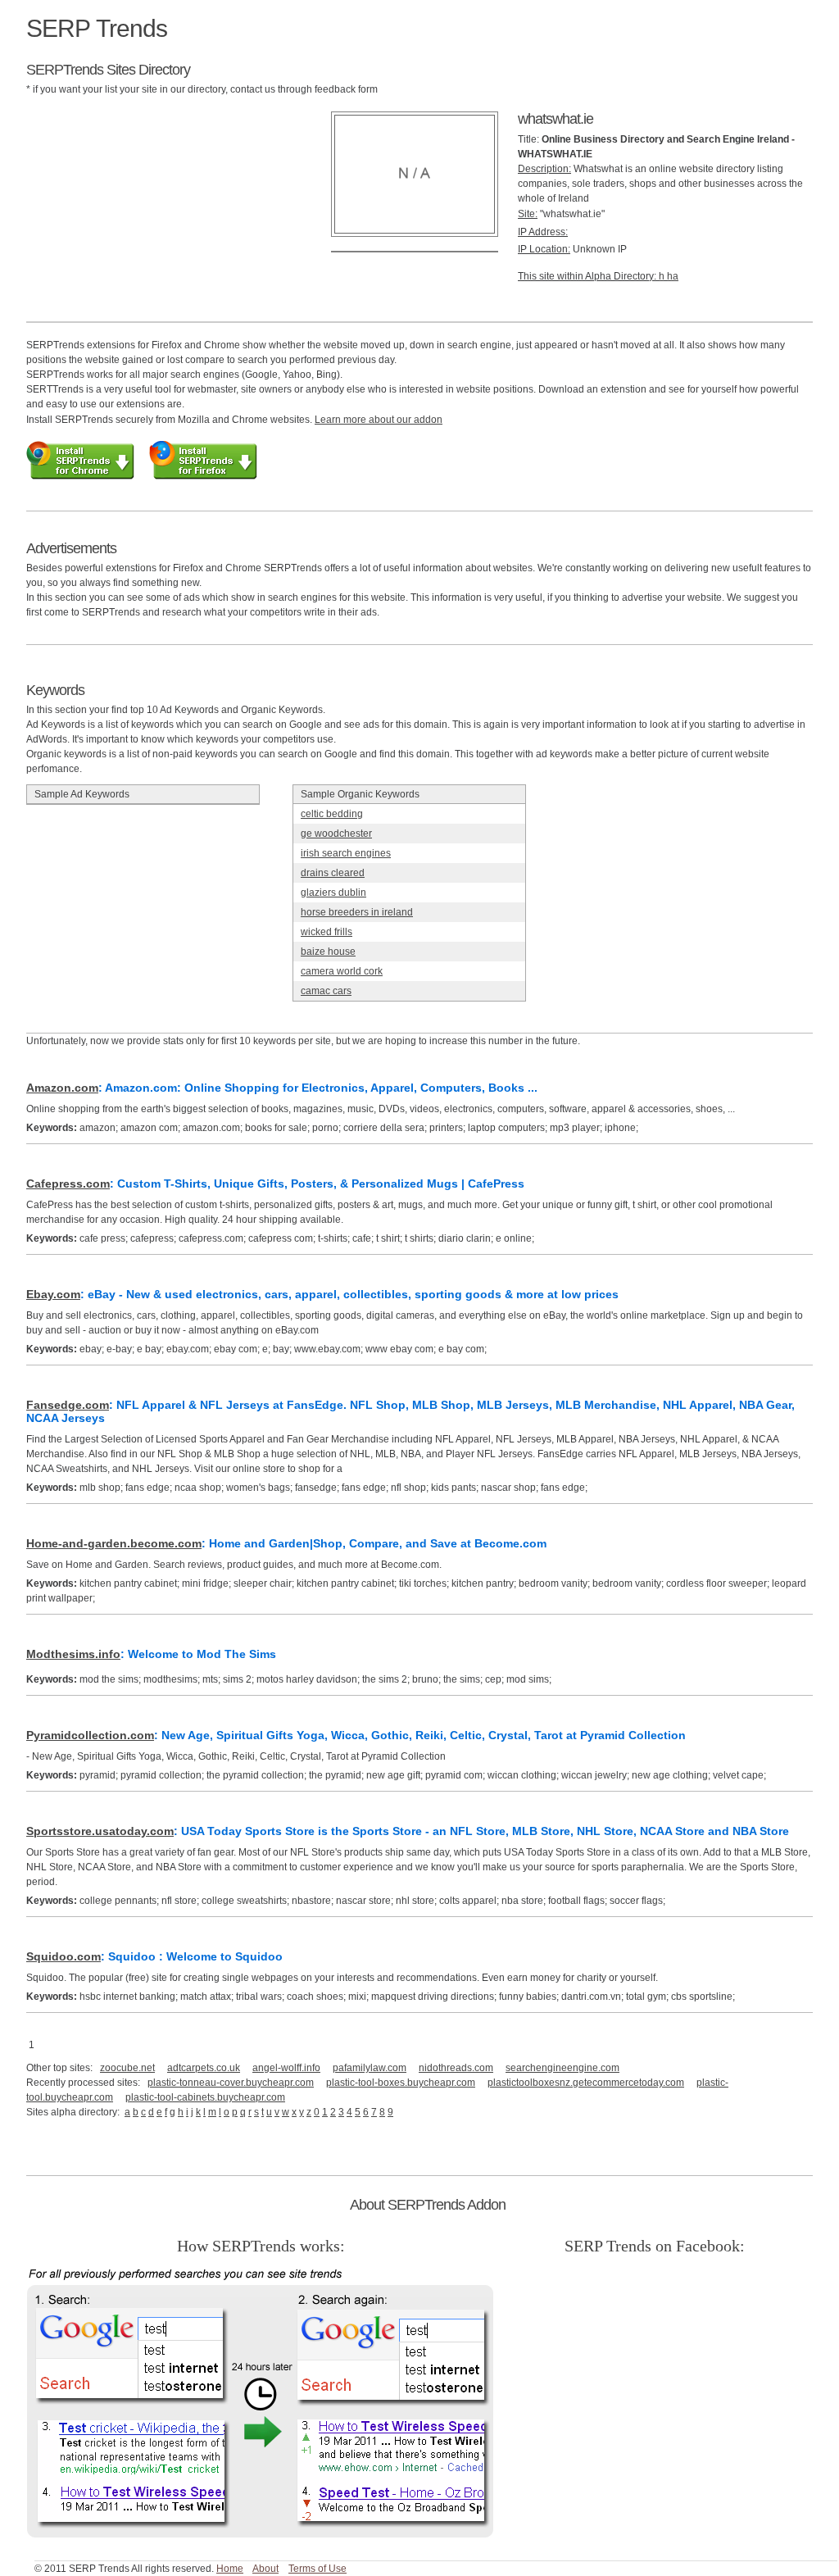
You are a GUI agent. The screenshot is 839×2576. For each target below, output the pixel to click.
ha (673, 276)
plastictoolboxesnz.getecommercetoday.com (586, 2083)
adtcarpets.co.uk (204, 2068)
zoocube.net (127, 2068)
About (265, 2569)
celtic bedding (332, 814)
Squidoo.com (63, 1956)
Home (230, 2569)
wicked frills (327, 932)
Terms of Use (317, 2569)
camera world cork (342, 971)
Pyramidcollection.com (90, 1735)
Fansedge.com (68, 1405)
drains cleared (333, 873)
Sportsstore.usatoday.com (100, 1831)
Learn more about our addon (379, 420)
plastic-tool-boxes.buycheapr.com (401, 2083)
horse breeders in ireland (357, 912)
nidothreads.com (456, 2068)
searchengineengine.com (562, 2068)
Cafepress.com (68, 1184)
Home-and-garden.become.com (114, 1543)
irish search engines (346, 853)
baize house (328, 952)
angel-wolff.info (286, 2068)
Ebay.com (53, 1294)
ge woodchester (336, 834)
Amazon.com (62, 1088)
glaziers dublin (333, 893)
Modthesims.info (73, 1654)
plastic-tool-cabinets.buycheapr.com (205, 2097)
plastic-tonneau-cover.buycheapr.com (231, 2083)
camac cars (326, 991)
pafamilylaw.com (370, 2068)
